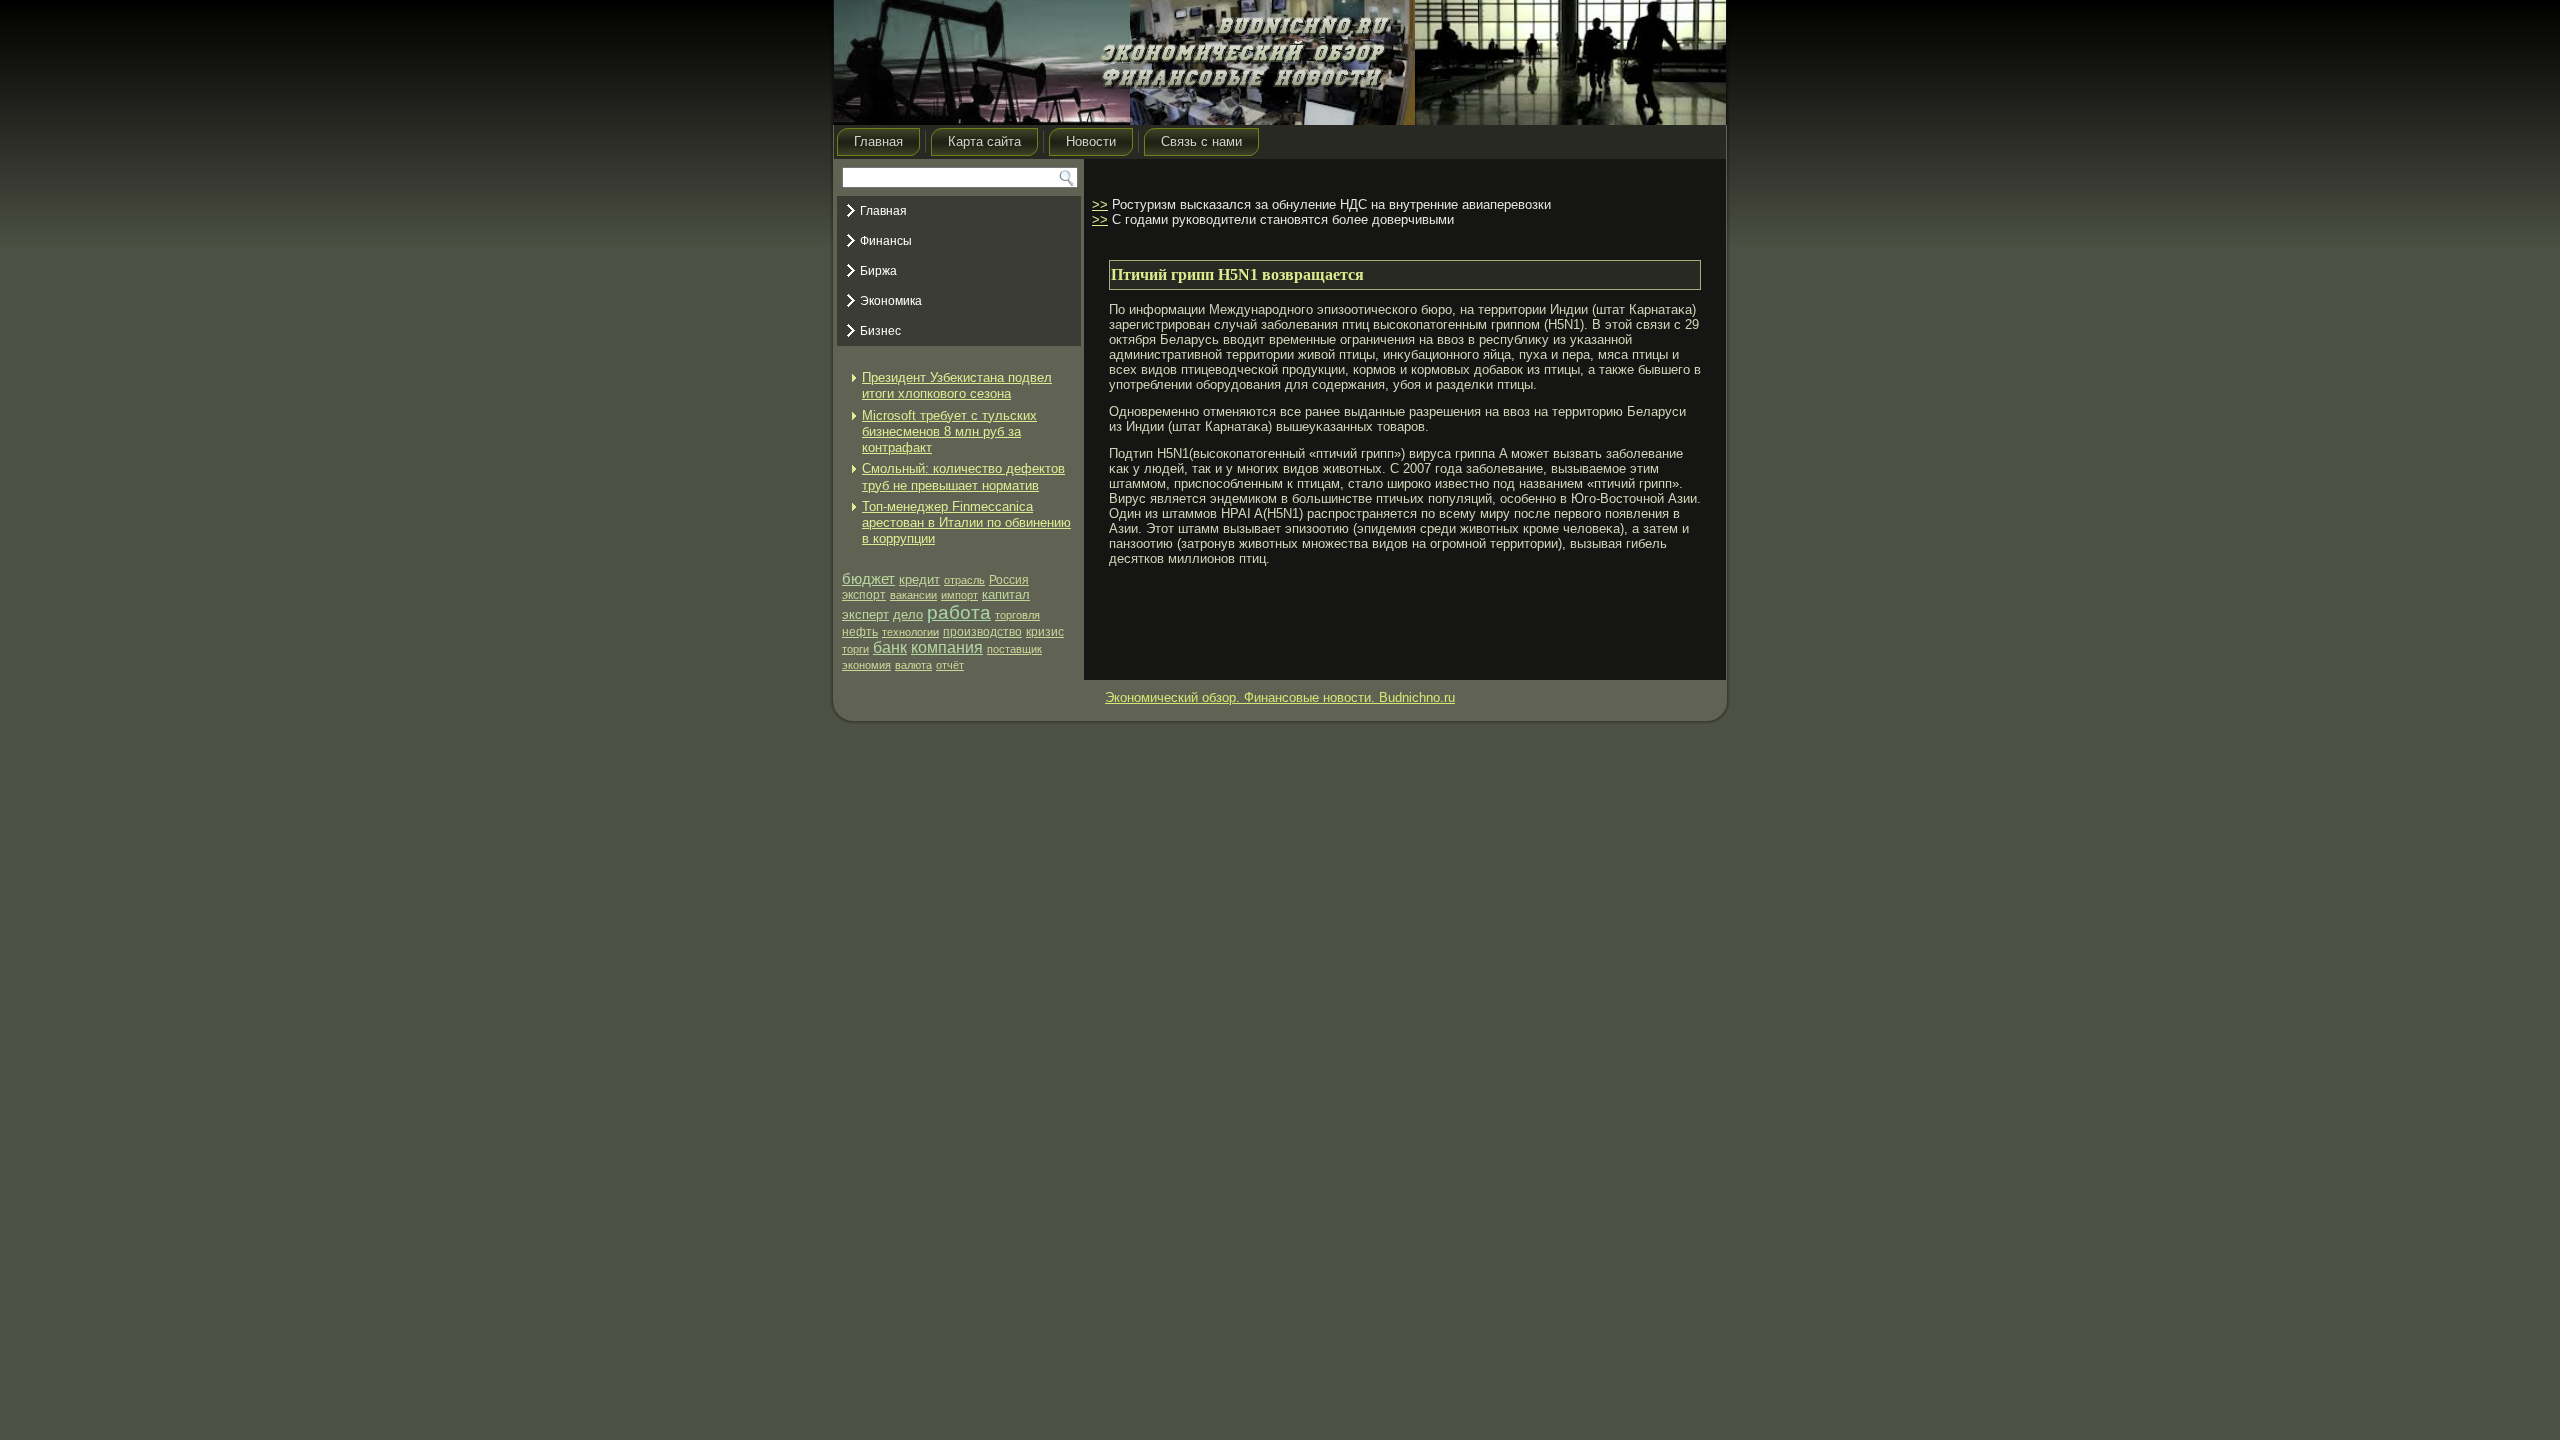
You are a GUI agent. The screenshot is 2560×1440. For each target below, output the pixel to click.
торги (855, 649)
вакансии (913, 595)
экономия (866, 665)
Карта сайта (984, 141)
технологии (910, 632)
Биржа (878, 271)
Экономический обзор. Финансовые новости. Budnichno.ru (1280, 697)
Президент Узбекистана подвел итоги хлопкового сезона (957, 385)
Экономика (891, 301)
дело (908, 614)
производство (982, 632)
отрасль (964, 580)
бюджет (868, 578)
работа (959, 612)
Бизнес (880, 331)
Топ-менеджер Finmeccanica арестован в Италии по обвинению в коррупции (966, 523)
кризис (1045, 632)
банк (890, 647)
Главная (878, 141)
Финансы (886, 241)
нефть (860, 632)
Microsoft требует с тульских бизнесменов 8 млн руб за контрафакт (949, 432)
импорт (959, 595)
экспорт (864, 595)
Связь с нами (1201, 141)
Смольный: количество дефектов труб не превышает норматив (963, 476)
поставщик (1014, 649)
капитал (1006, 594)
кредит (919, 579)
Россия (1009, 580)
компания (947, 647)
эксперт (865, 614)
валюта (913, 665)
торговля (1017, 615)
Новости (1091, 141)
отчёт (950, 665)
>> (1100, 204)
